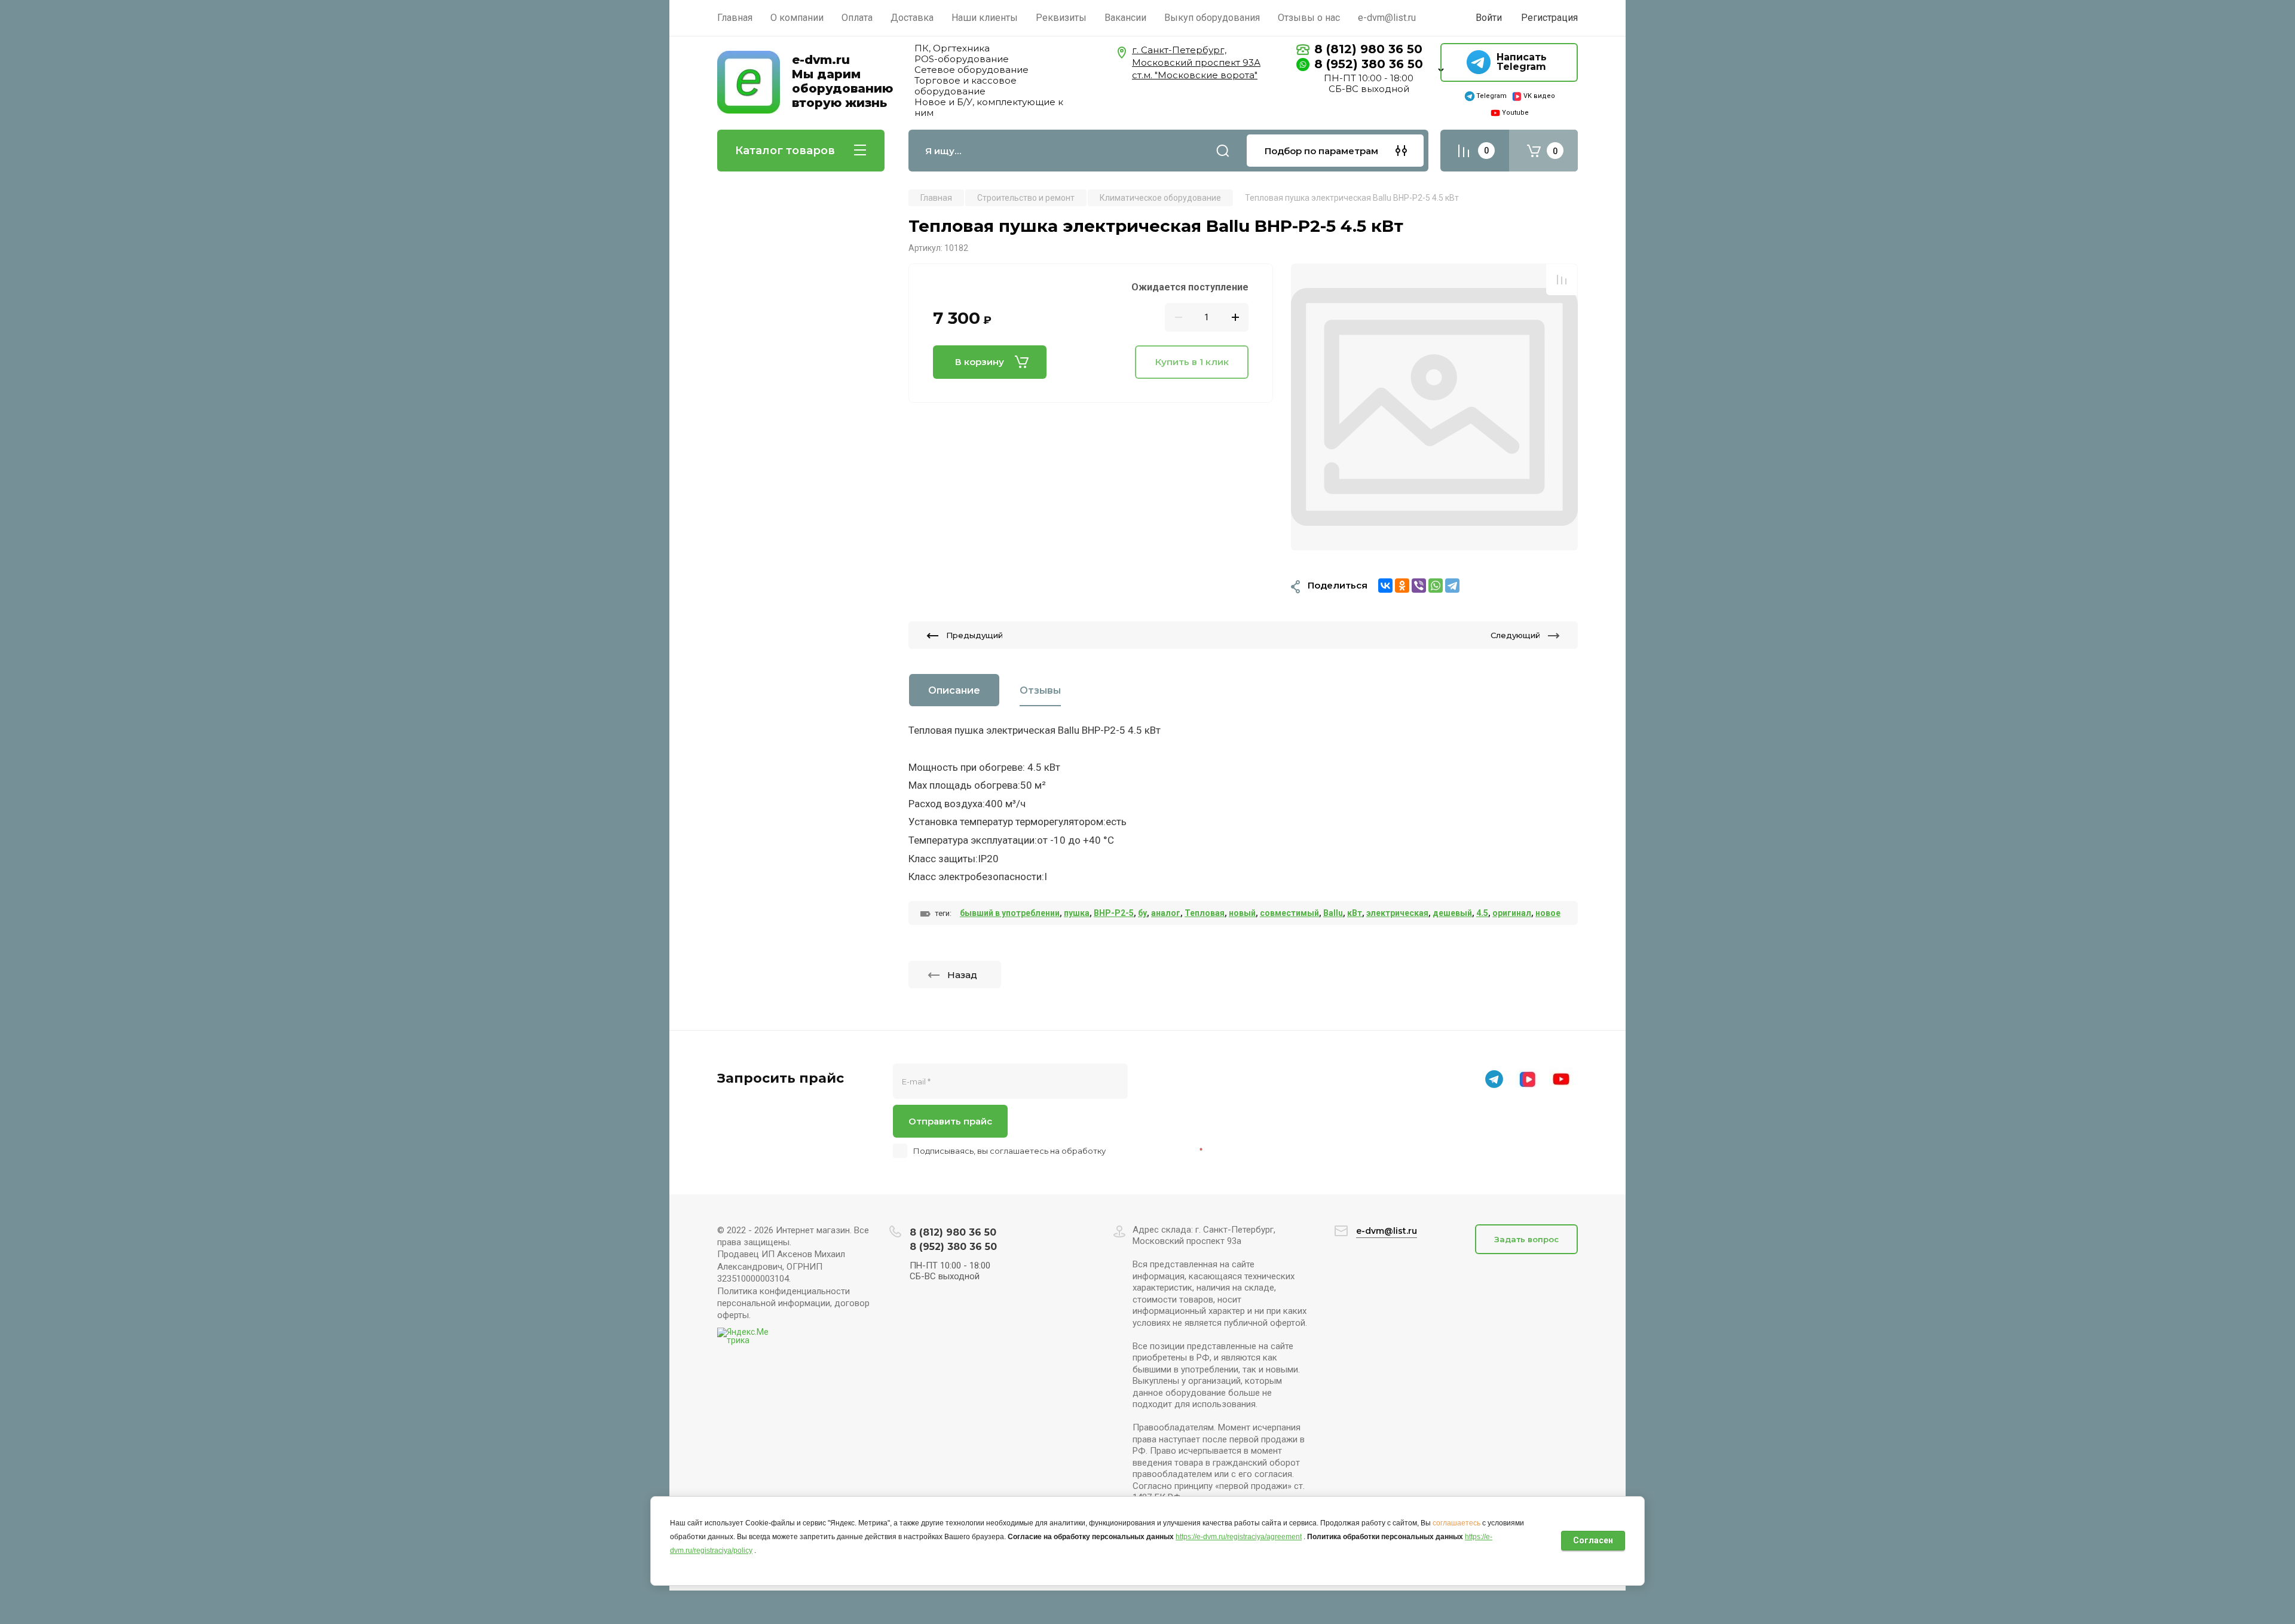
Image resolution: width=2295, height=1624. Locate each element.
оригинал (1512, 913)
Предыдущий (974, 635)
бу (1142, 913)
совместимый (1289, 913)
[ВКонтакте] (1385, 586)
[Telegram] (1452, 586)
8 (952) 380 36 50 (1369, 64)
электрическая (1397, 913)
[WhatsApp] (1436, 586)
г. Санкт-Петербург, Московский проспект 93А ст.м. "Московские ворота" (1196, 62)
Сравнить (1562, 280)
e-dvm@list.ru (1387, 1231)
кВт (1355, 913)
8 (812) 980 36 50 (1368, 49)
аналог (1166, 913)
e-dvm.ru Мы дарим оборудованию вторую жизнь (842, 81)
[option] (1434, 407)
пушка (1077, 913)
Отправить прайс (950, 1121)
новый (1242, 913)
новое (1548, 913)
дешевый (1452, 913)
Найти (1223, 151)
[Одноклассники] (1402, 586)
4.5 (1482, 913)
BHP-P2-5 (1114, 913)
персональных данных (1153, 1151)
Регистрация (1549, 18)
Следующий (1515, 635)
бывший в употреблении (1010, 913)
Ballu (1333, 913)
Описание (954, 690)
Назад (962, 975)
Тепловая (1205, 913)
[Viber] (1419, 586)
